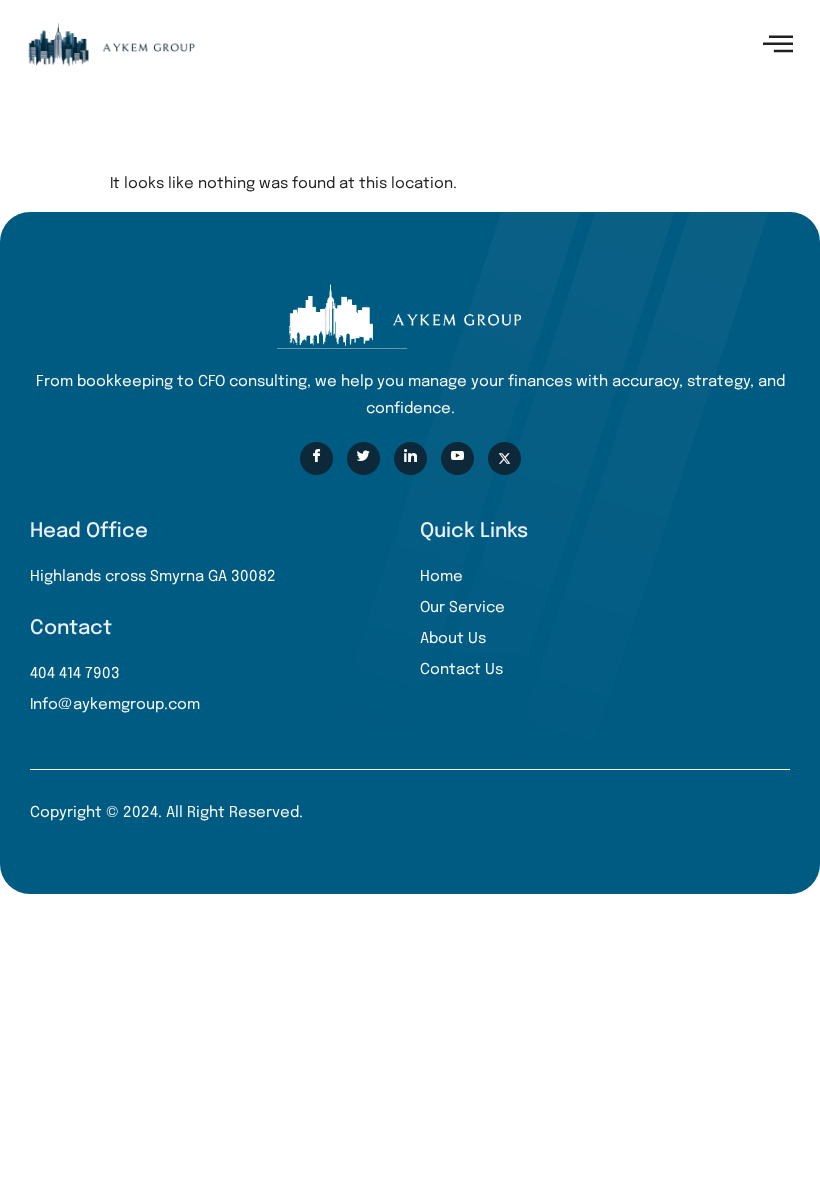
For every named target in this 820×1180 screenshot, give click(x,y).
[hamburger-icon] (777, 44)
